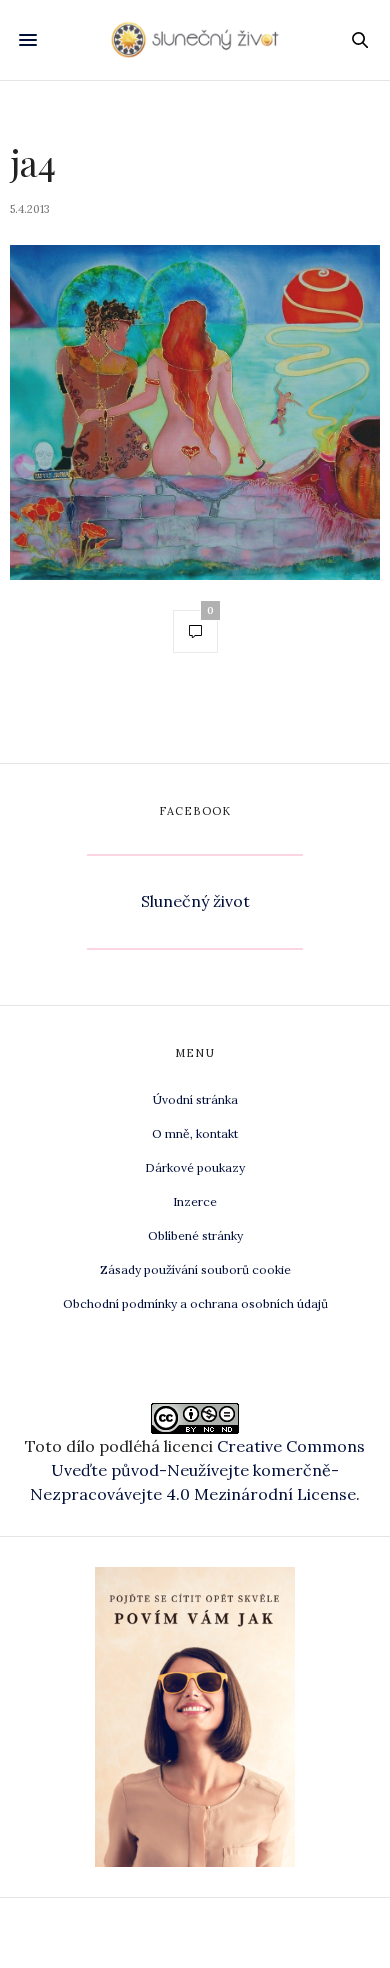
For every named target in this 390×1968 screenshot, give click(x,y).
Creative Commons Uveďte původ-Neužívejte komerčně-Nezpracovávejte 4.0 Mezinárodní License (197, 1470)
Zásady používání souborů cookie (195, 1269)
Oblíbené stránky (195, 1235)
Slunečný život (195, 901)
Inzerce (195, 1201)
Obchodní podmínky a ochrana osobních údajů (195, 1303)
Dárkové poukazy (195, 1167)
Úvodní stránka (195, 1099)
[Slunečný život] (195, 39)
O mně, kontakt (195, 1133)
